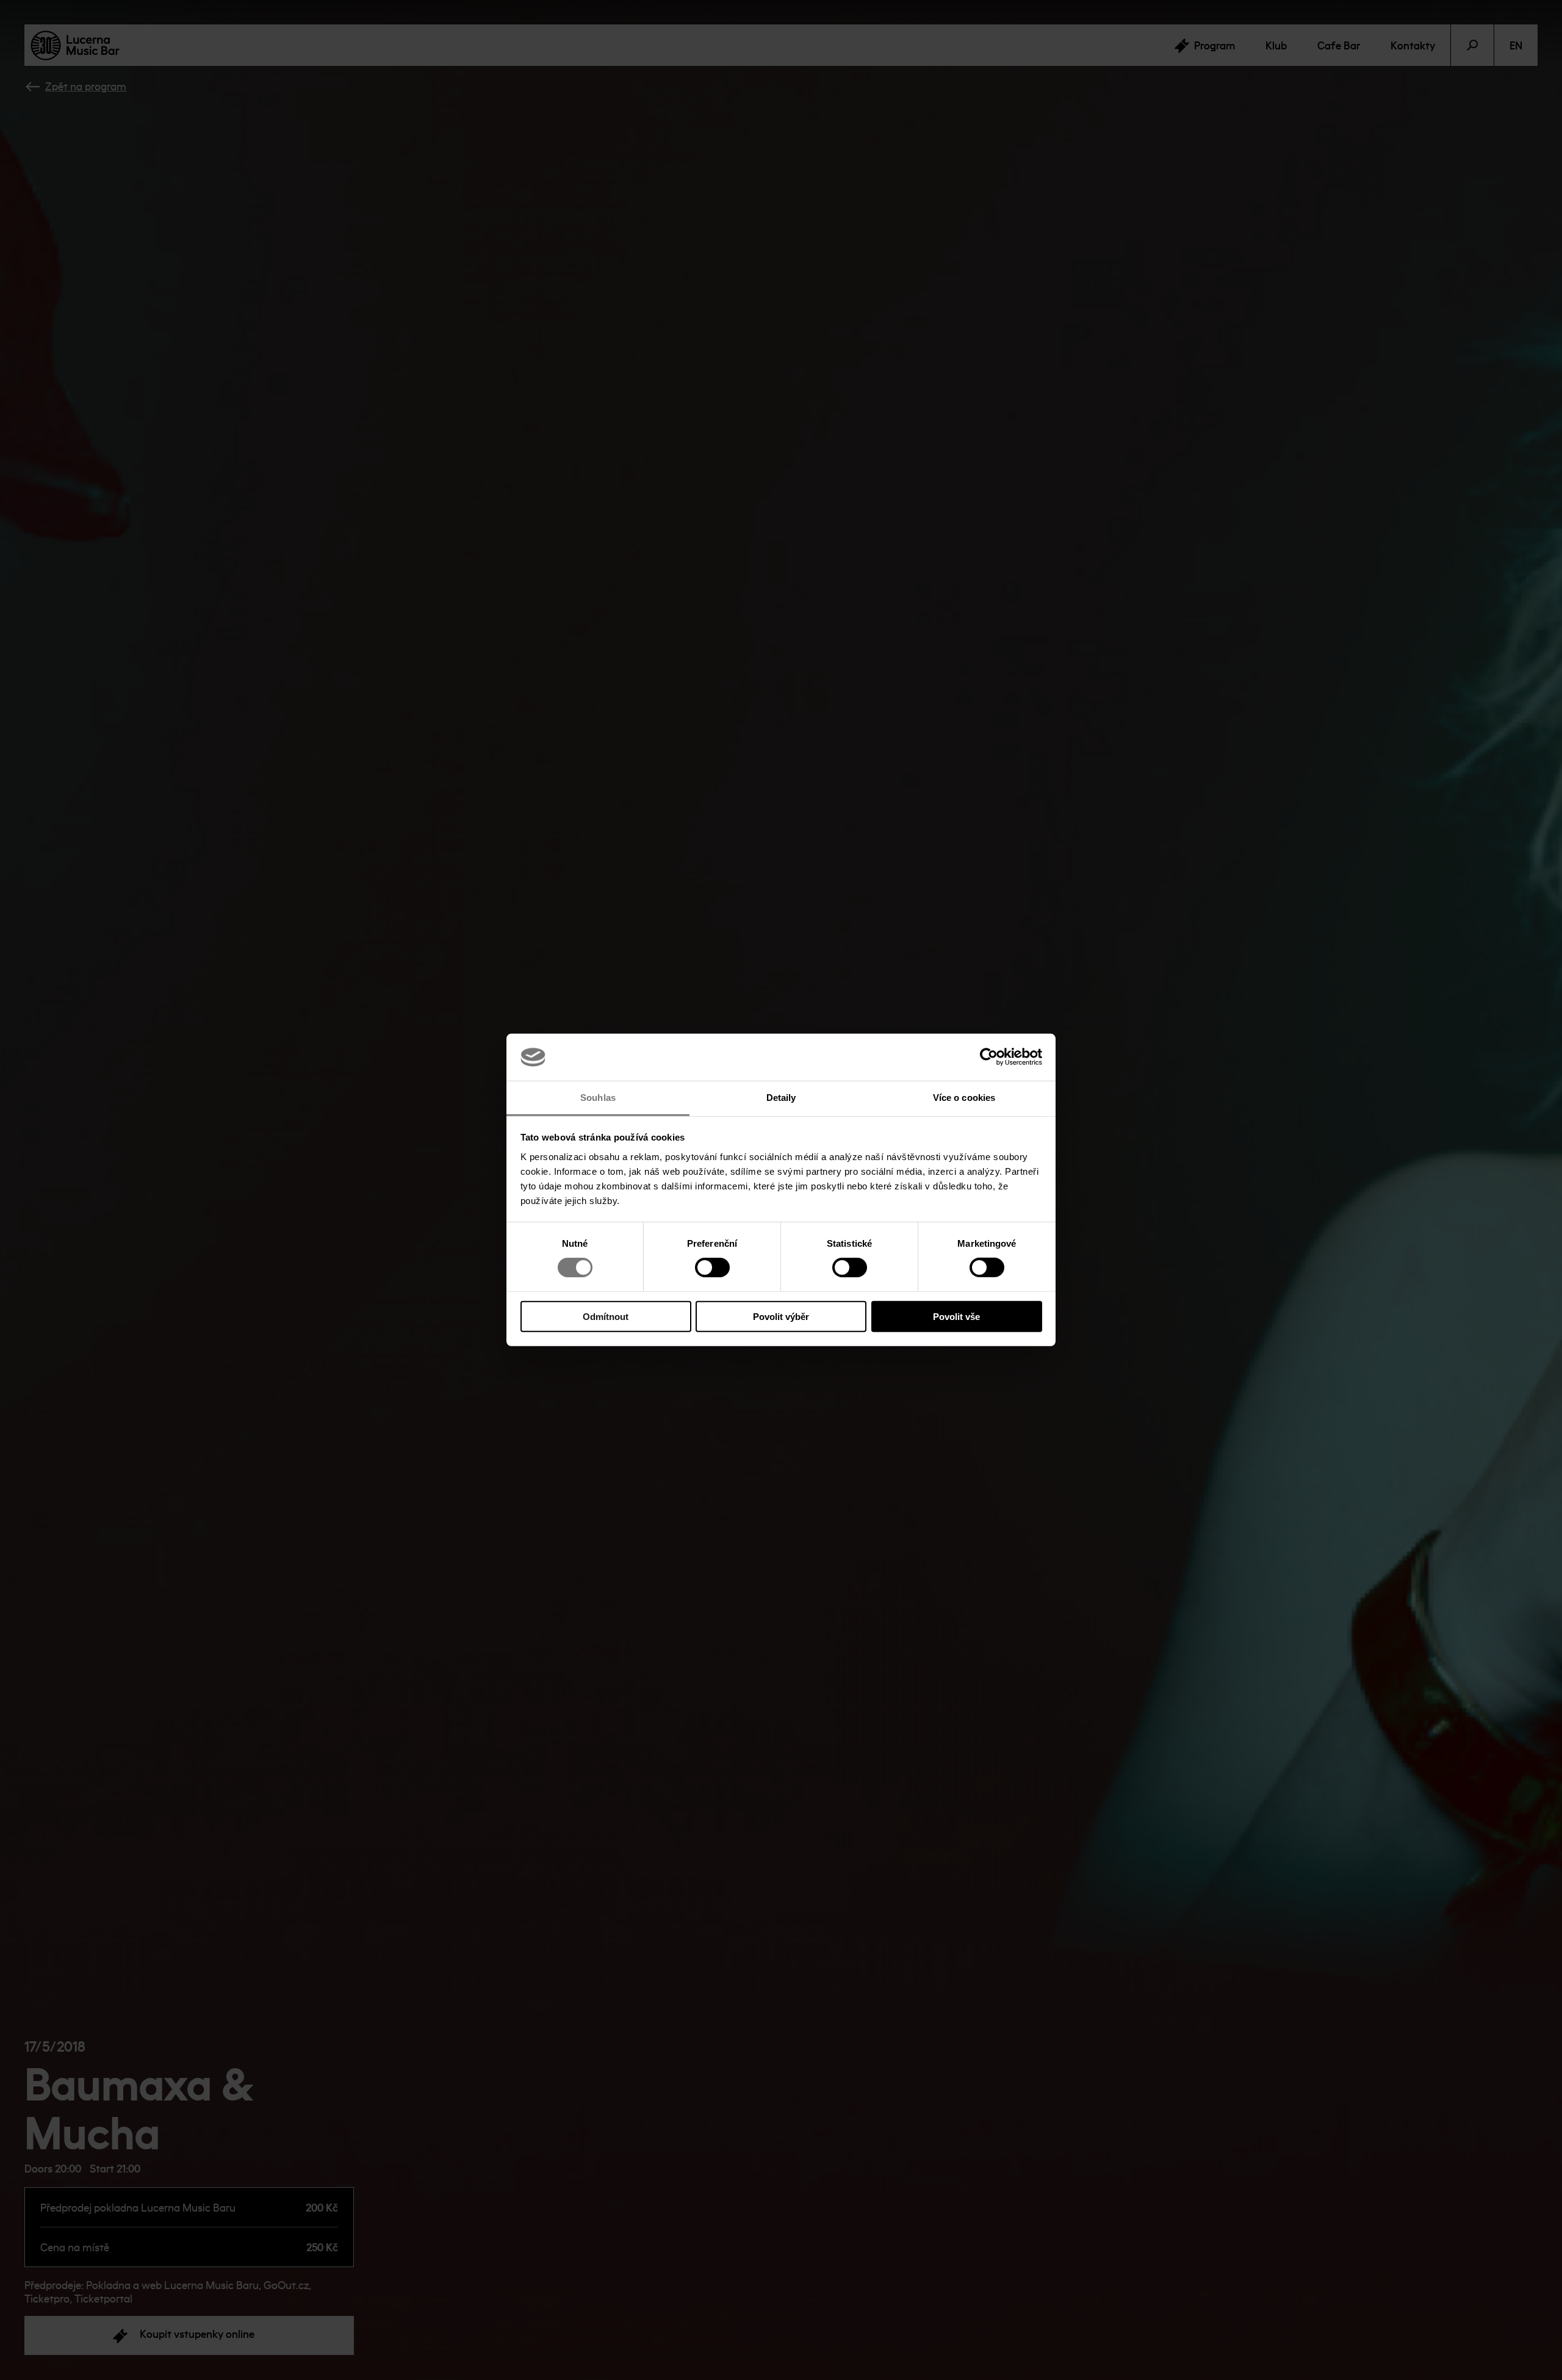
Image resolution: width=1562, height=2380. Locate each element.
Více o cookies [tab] (964, 1098)
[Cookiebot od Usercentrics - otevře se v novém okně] (989, 1057)
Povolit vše (956, 1316)
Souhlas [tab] (598, 1098)
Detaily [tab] (781, 1098)
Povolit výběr (781, 1316)
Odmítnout (606, 1316)
